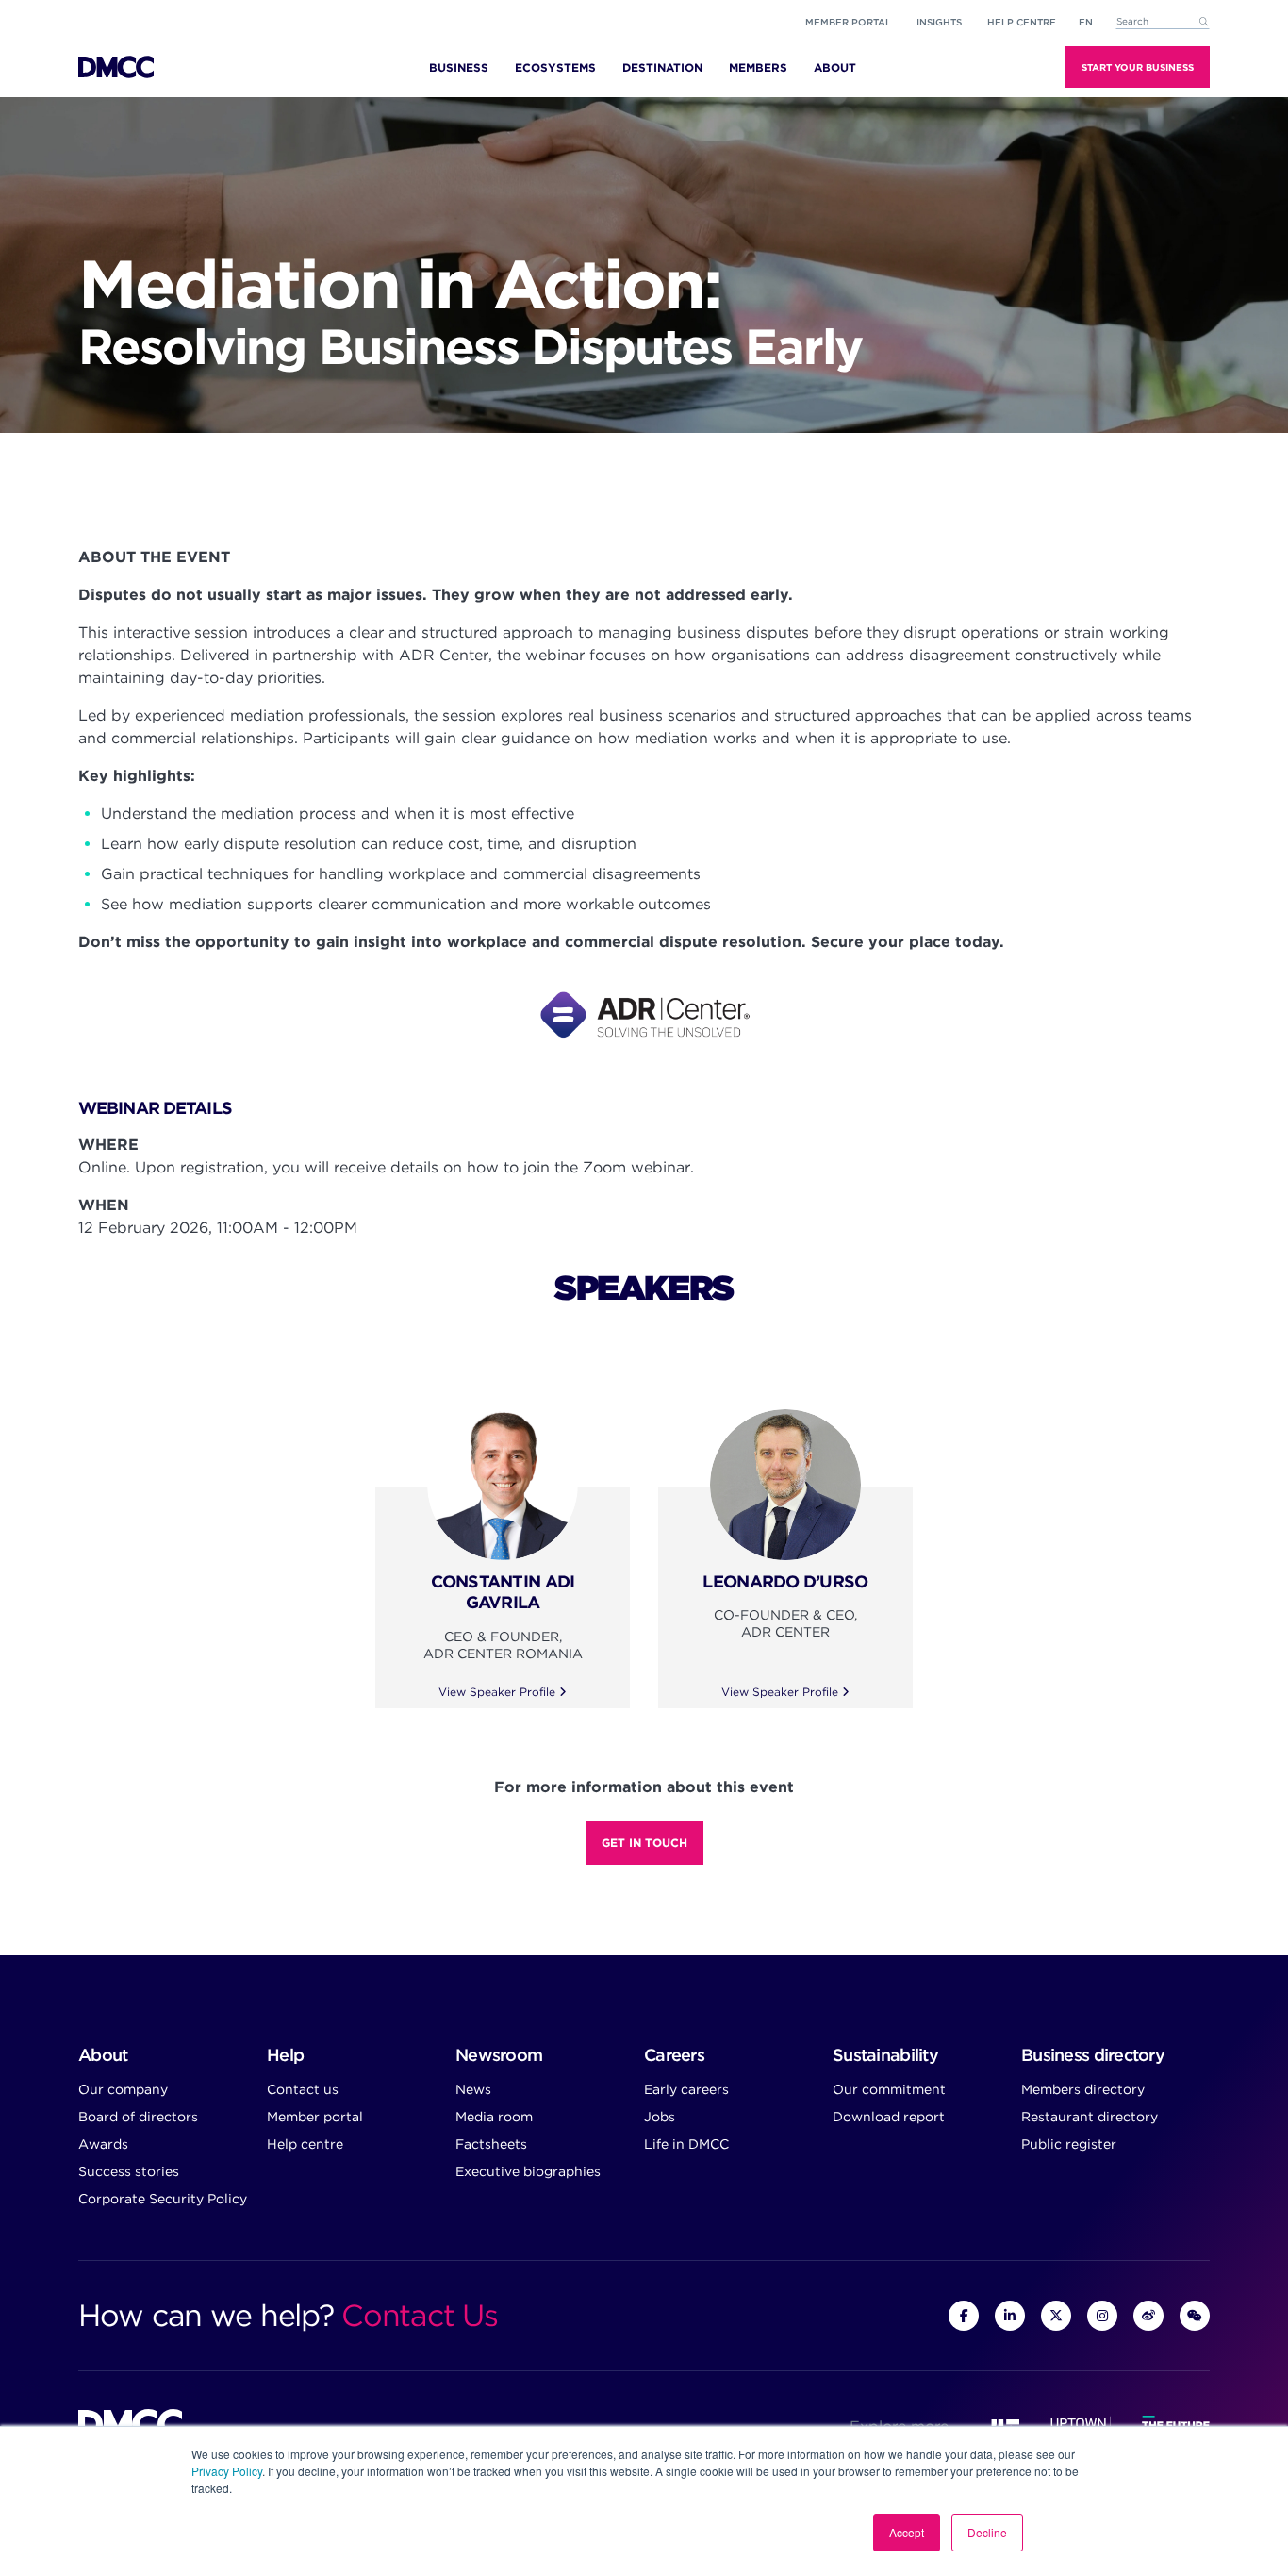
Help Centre (1022, 22)
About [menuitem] (835, 67)
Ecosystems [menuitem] (555, 67)
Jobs (660, 2117)
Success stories (129, 2171)
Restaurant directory (1090, 2117)
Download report (889, 2117)
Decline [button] (987, 2532)
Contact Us (419, 2315)
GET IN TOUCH (644, 1843)
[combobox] (1163, 22)
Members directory (1083, 2089)
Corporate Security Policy (163, 2199)
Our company (123, 2089)
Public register (1069, 2144)
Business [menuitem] (459, 67)
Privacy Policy (227, 2471)
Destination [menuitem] (662, 67)
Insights (939, 22)
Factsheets (491, 2144)
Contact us (303, 2089)
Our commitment (889, 2089)
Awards (103, 2144)
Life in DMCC (686, 2144)
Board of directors (138, 2117)
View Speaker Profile (499, 1692)
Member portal (848, 22)
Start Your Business (1138, 67)
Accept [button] (907, 2532)
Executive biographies (528, 2171)
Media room (494, 2117)
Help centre (305, 2144)
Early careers (686, 2089)
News (473, 2089)
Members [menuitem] (758, 67)
